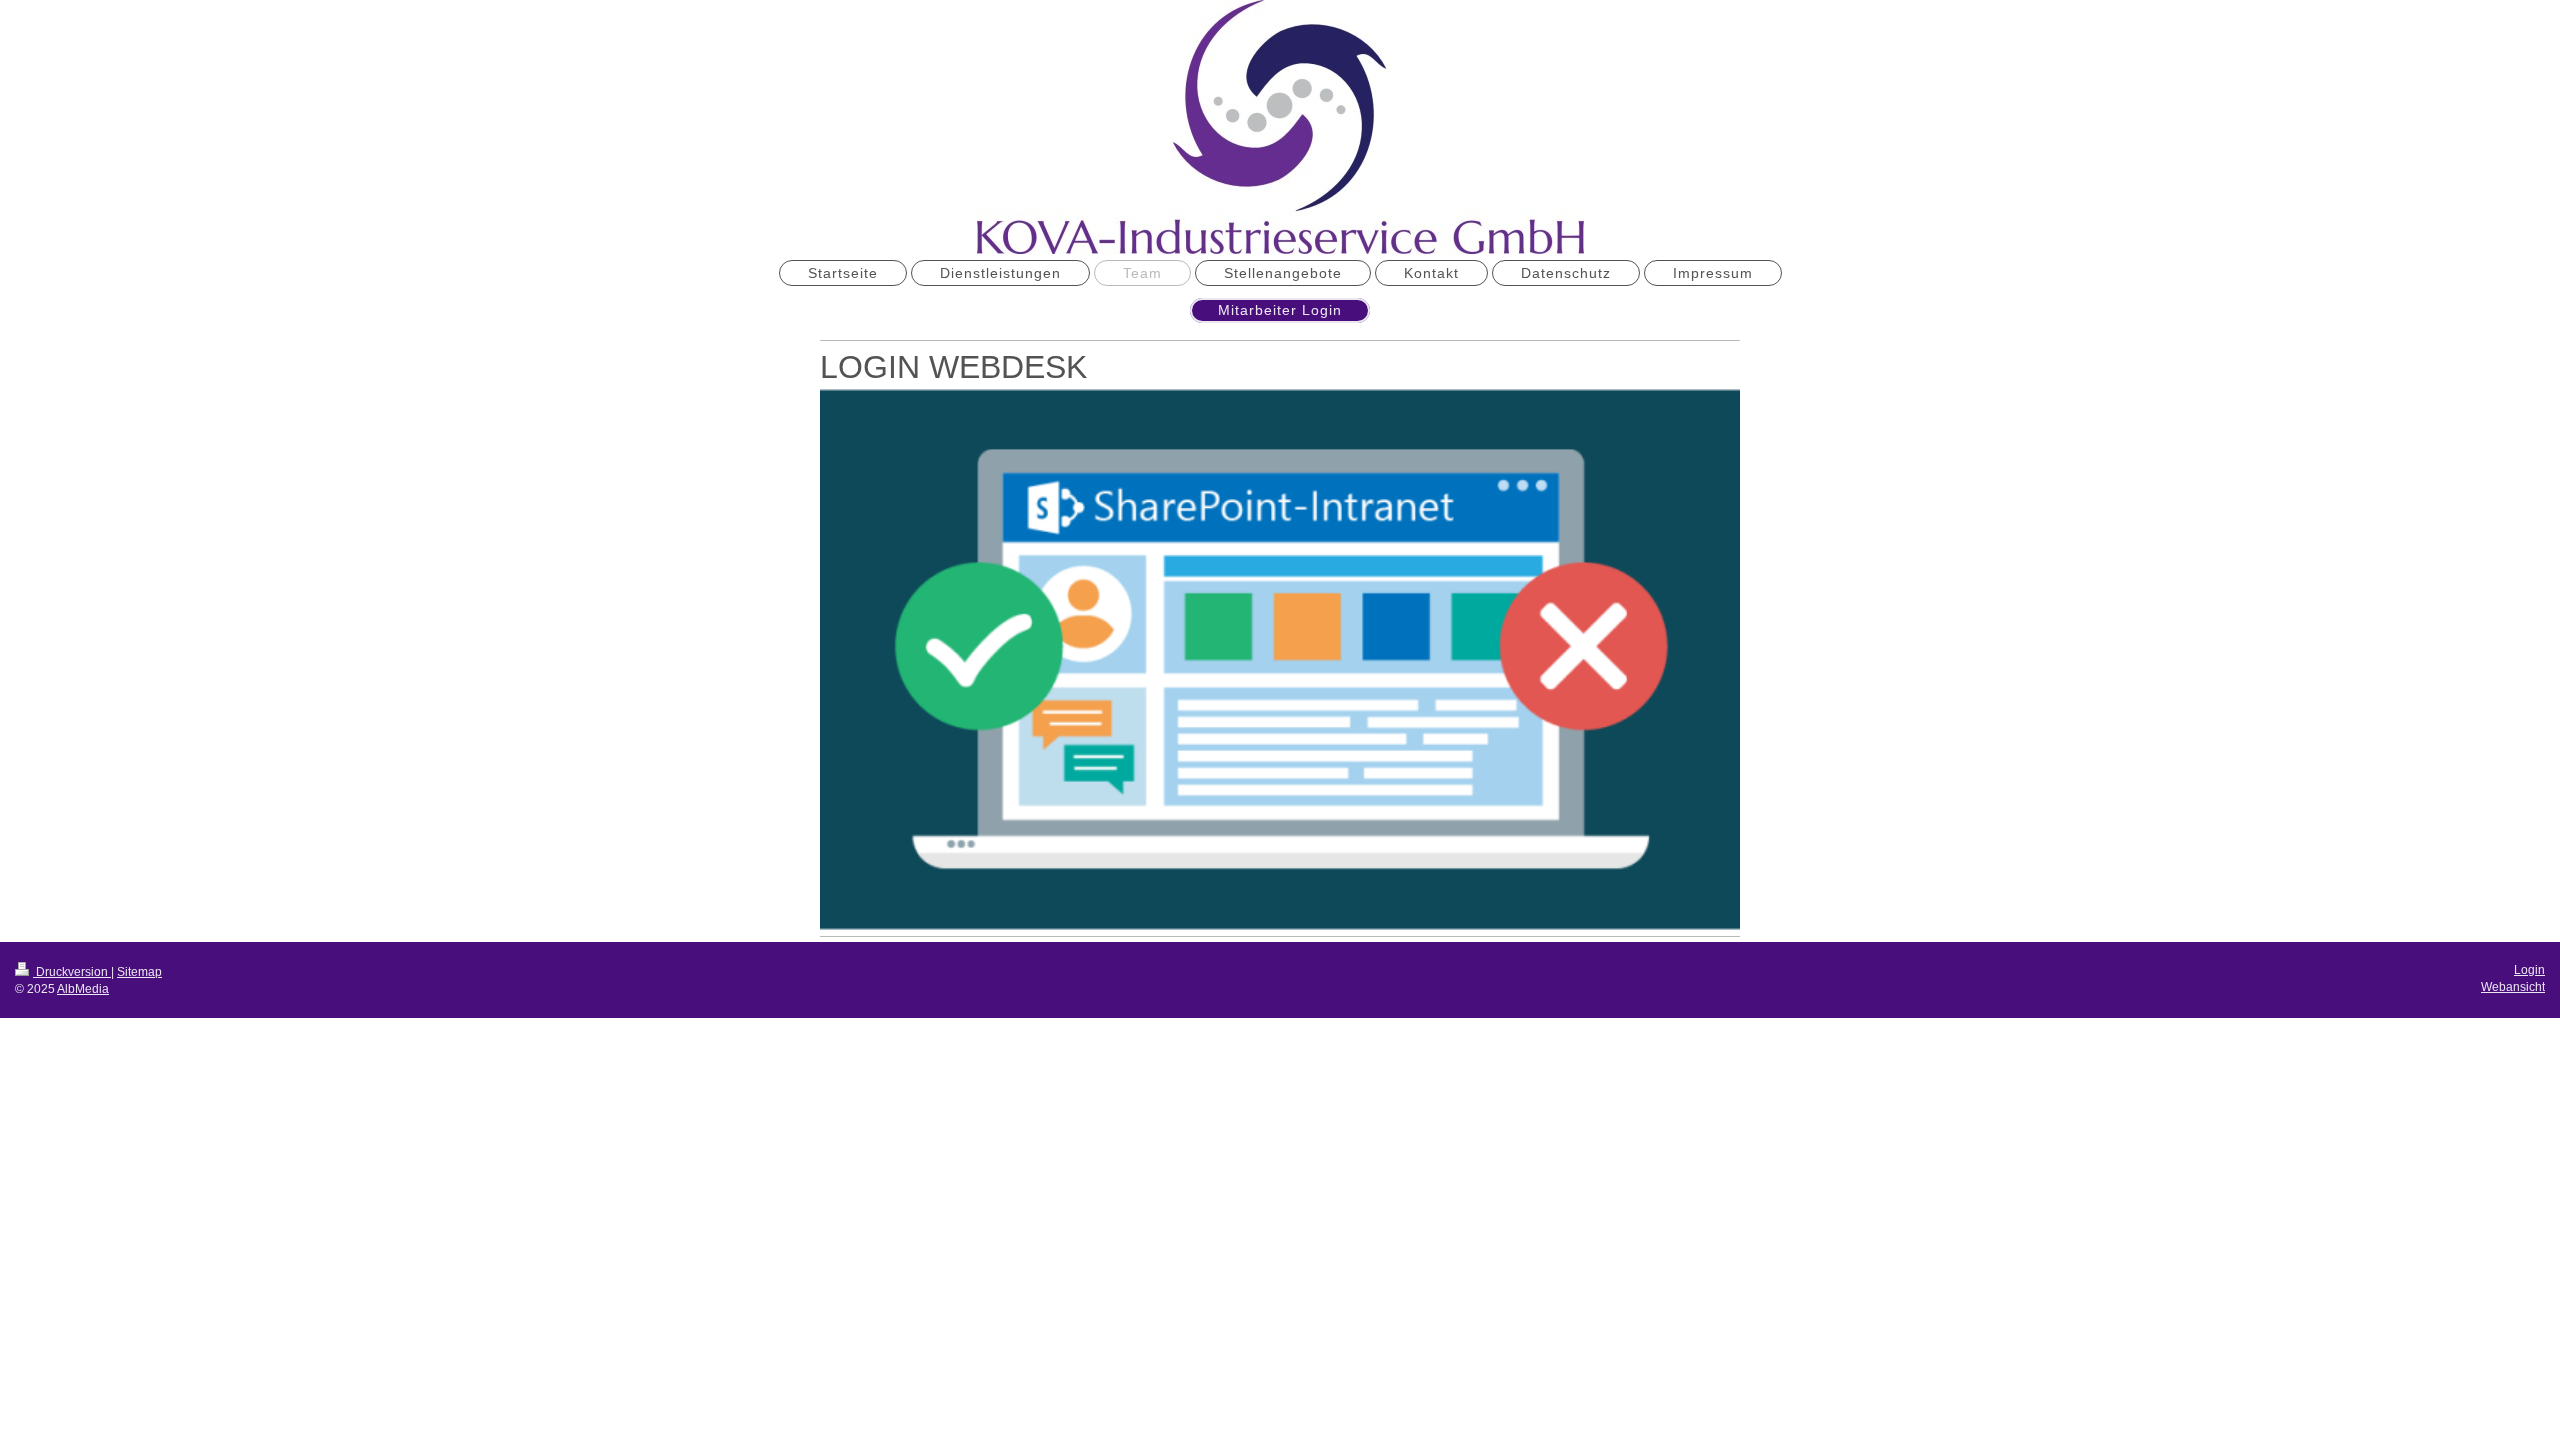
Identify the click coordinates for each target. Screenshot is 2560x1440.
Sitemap (139, 972)
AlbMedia (83, 989)
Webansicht (2513, 987)
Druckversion (72, 972)
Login (2529, 970)
